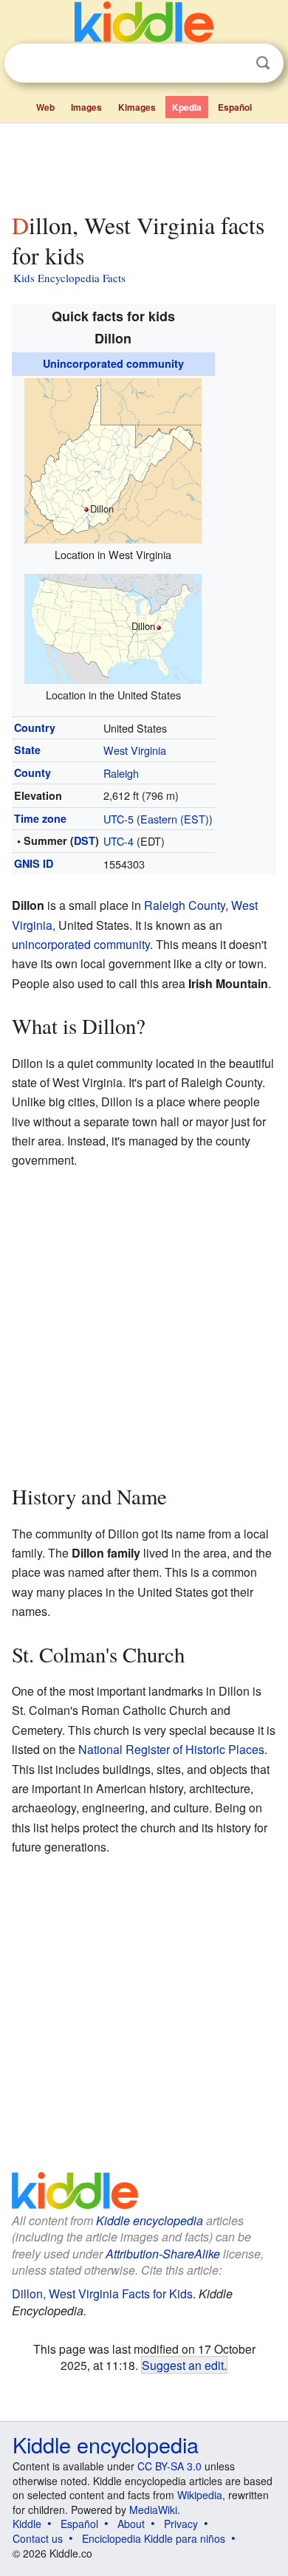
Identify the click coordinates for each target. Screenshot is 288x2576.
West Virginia (135, 750)
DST (85, 840)
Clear (233, 64)
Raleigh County (185, 905)
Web (45, 107)
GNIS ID (34, 863)
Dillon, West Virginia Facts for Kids (102, 2294)
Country (35, 727)
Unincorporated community (113, 363)
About (131, 2524)
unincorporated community (81, 944)
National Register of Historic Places (171, 1749)
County (32, 773)
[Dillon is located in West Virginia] (113, 459)
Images (86, 107)
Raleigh (121, 773)
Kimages (137, 107)
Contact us (38, 2538)
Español (235, 107)
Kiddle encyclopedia (150, 2220)
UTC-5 (119, 819)
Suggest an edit (183, 2365)
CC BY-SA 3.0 (169, 2466)
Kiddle (27, 2524)
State (27, 750)
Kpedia (187, 107)
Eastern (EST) (175, 819)
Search (263, 63)
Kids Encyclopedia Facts (69, 278)
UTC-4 (119, 841)
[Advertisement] (144, 165)
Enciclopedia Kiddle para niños (154, 2538)
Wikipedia (200, 2495)
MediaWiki (153, 2510)
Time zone (40, 818)
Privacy (181, 2524)
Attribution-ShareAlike (163, 2254)
